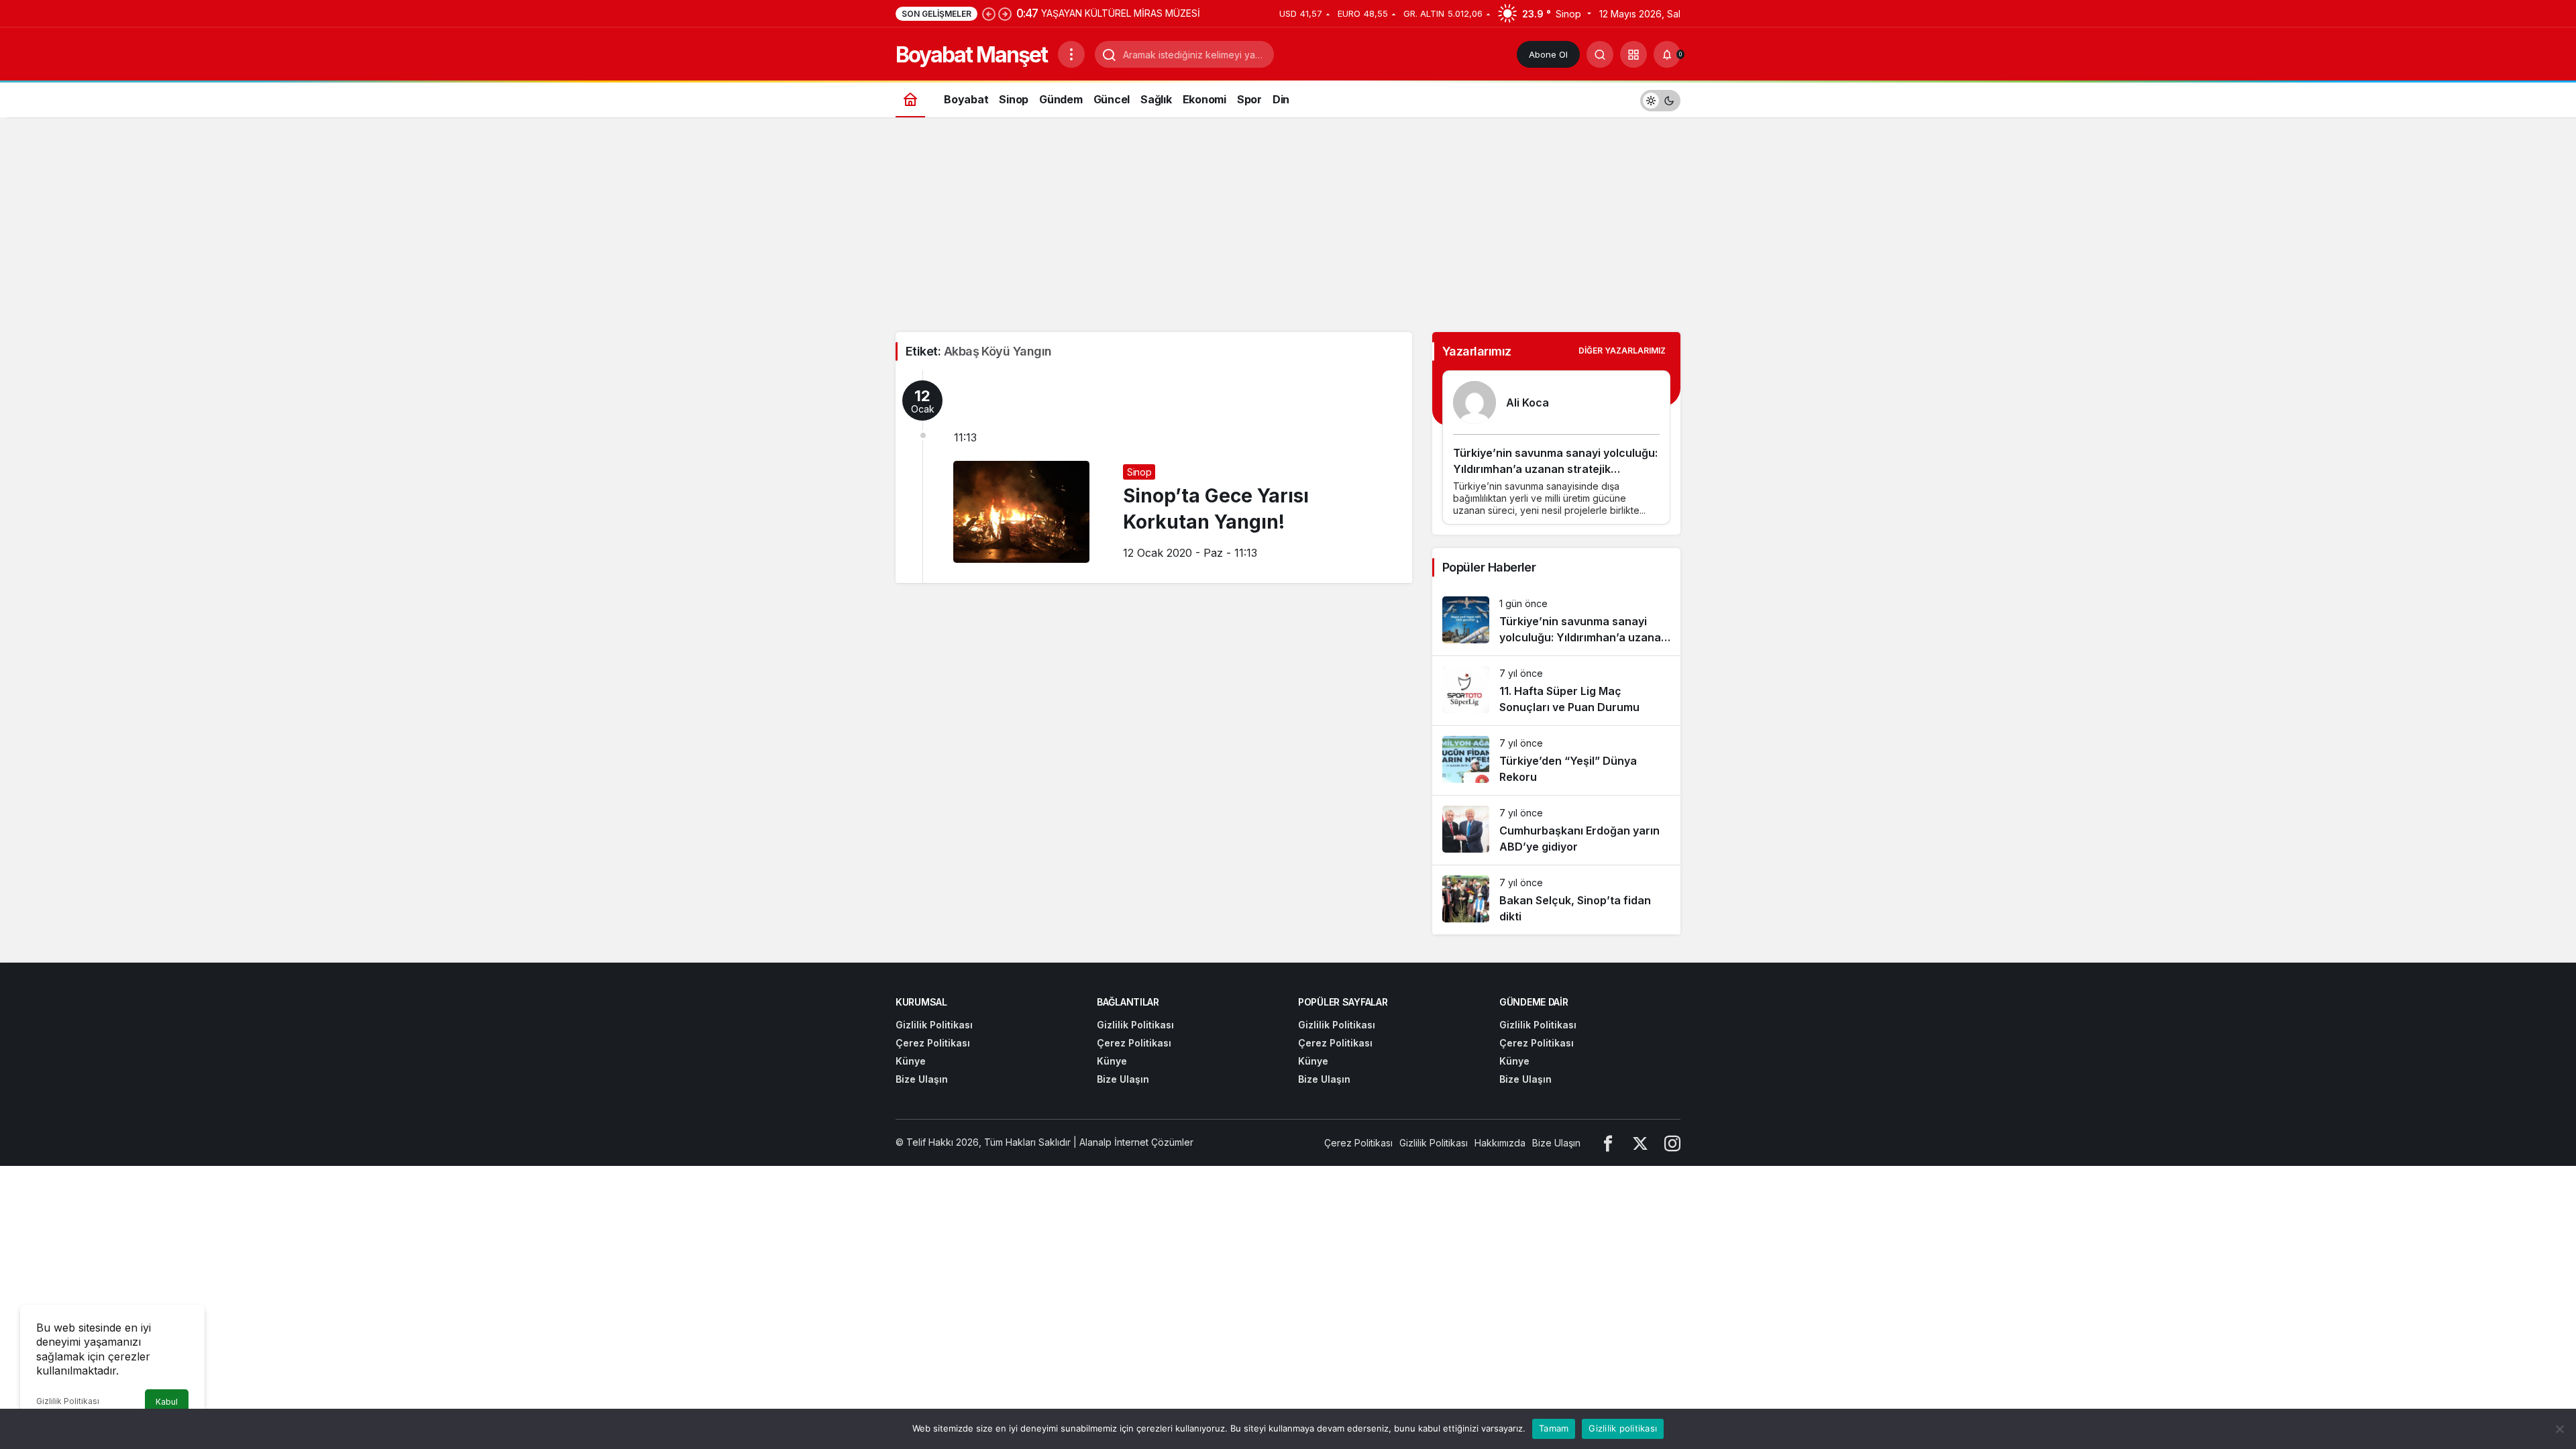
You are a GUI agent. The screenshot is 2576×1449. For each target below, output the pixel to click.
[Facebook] (1608, 1143)
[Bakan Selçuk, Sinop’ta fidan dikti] (1556, 900)
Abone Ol (1548, 54)
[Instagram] (1672, 1143)
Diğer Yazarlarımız (1622, 351)
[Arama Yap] (1600, 54)
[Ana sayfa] (910, 99)
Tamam (1554, 1428)
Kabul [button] (167, 1402)
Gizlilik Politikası (68, 1401)
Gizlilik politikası (1623, 1428)
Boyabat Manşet (971, 55)
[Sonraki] (1005, 13)
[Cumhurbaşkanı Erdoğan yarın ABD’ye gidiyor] (1556, 830)
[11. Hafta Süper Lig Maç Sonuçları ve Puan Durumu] (1556, 691)
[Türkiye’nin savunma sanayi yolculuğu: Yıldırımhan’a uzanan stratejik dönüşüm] (1556, 621)
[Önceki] (989, 13)
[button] (1633, 54)
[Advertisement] (1288, 231)
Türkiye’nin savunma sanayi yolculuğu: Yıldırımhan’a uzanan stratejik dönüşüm (1555, 469)
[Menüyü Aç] (1071, 54)
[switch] (1660, 99)
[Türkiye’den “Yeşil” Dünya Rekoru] (1556, 760)
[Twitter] (1640, 1143)
